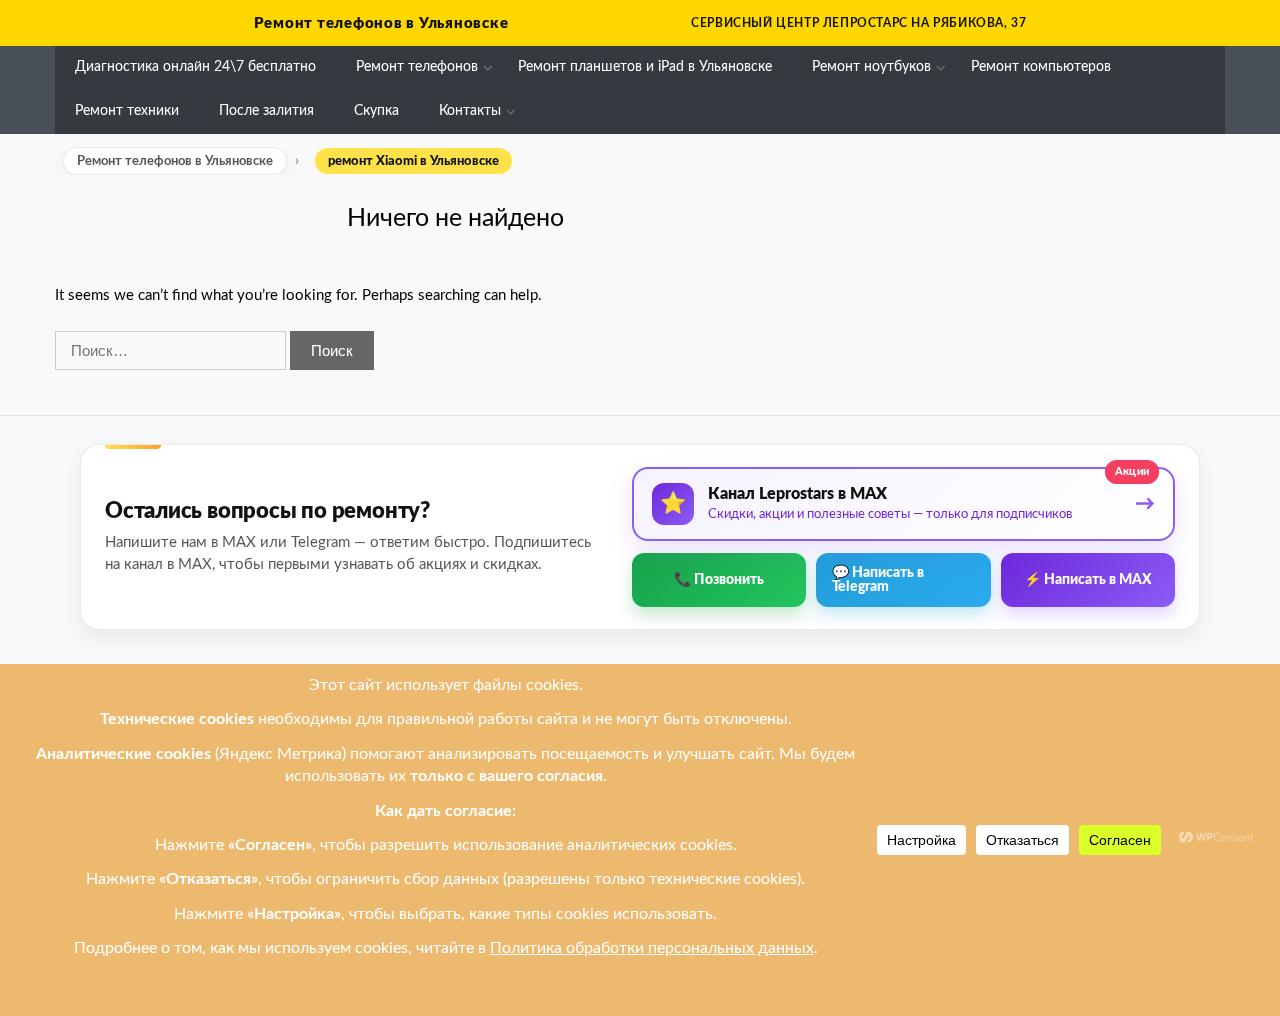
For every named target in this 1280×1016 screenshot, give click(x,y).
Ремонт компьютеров (1041, 67)
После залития (266, 111)
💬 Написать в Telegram (878, 580)
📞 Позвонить (719, 580)
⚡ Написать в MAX (1088, 580)
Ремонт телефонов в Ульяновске (381, 23)
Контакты (470, 111)
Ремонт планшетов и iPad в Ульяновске (645, 67)
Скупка (376, 111)
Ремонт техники (127, 111)
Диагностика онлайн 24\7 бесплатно (195, 67)
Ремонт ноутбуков (871, 67)
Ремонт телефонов (417, 67)
